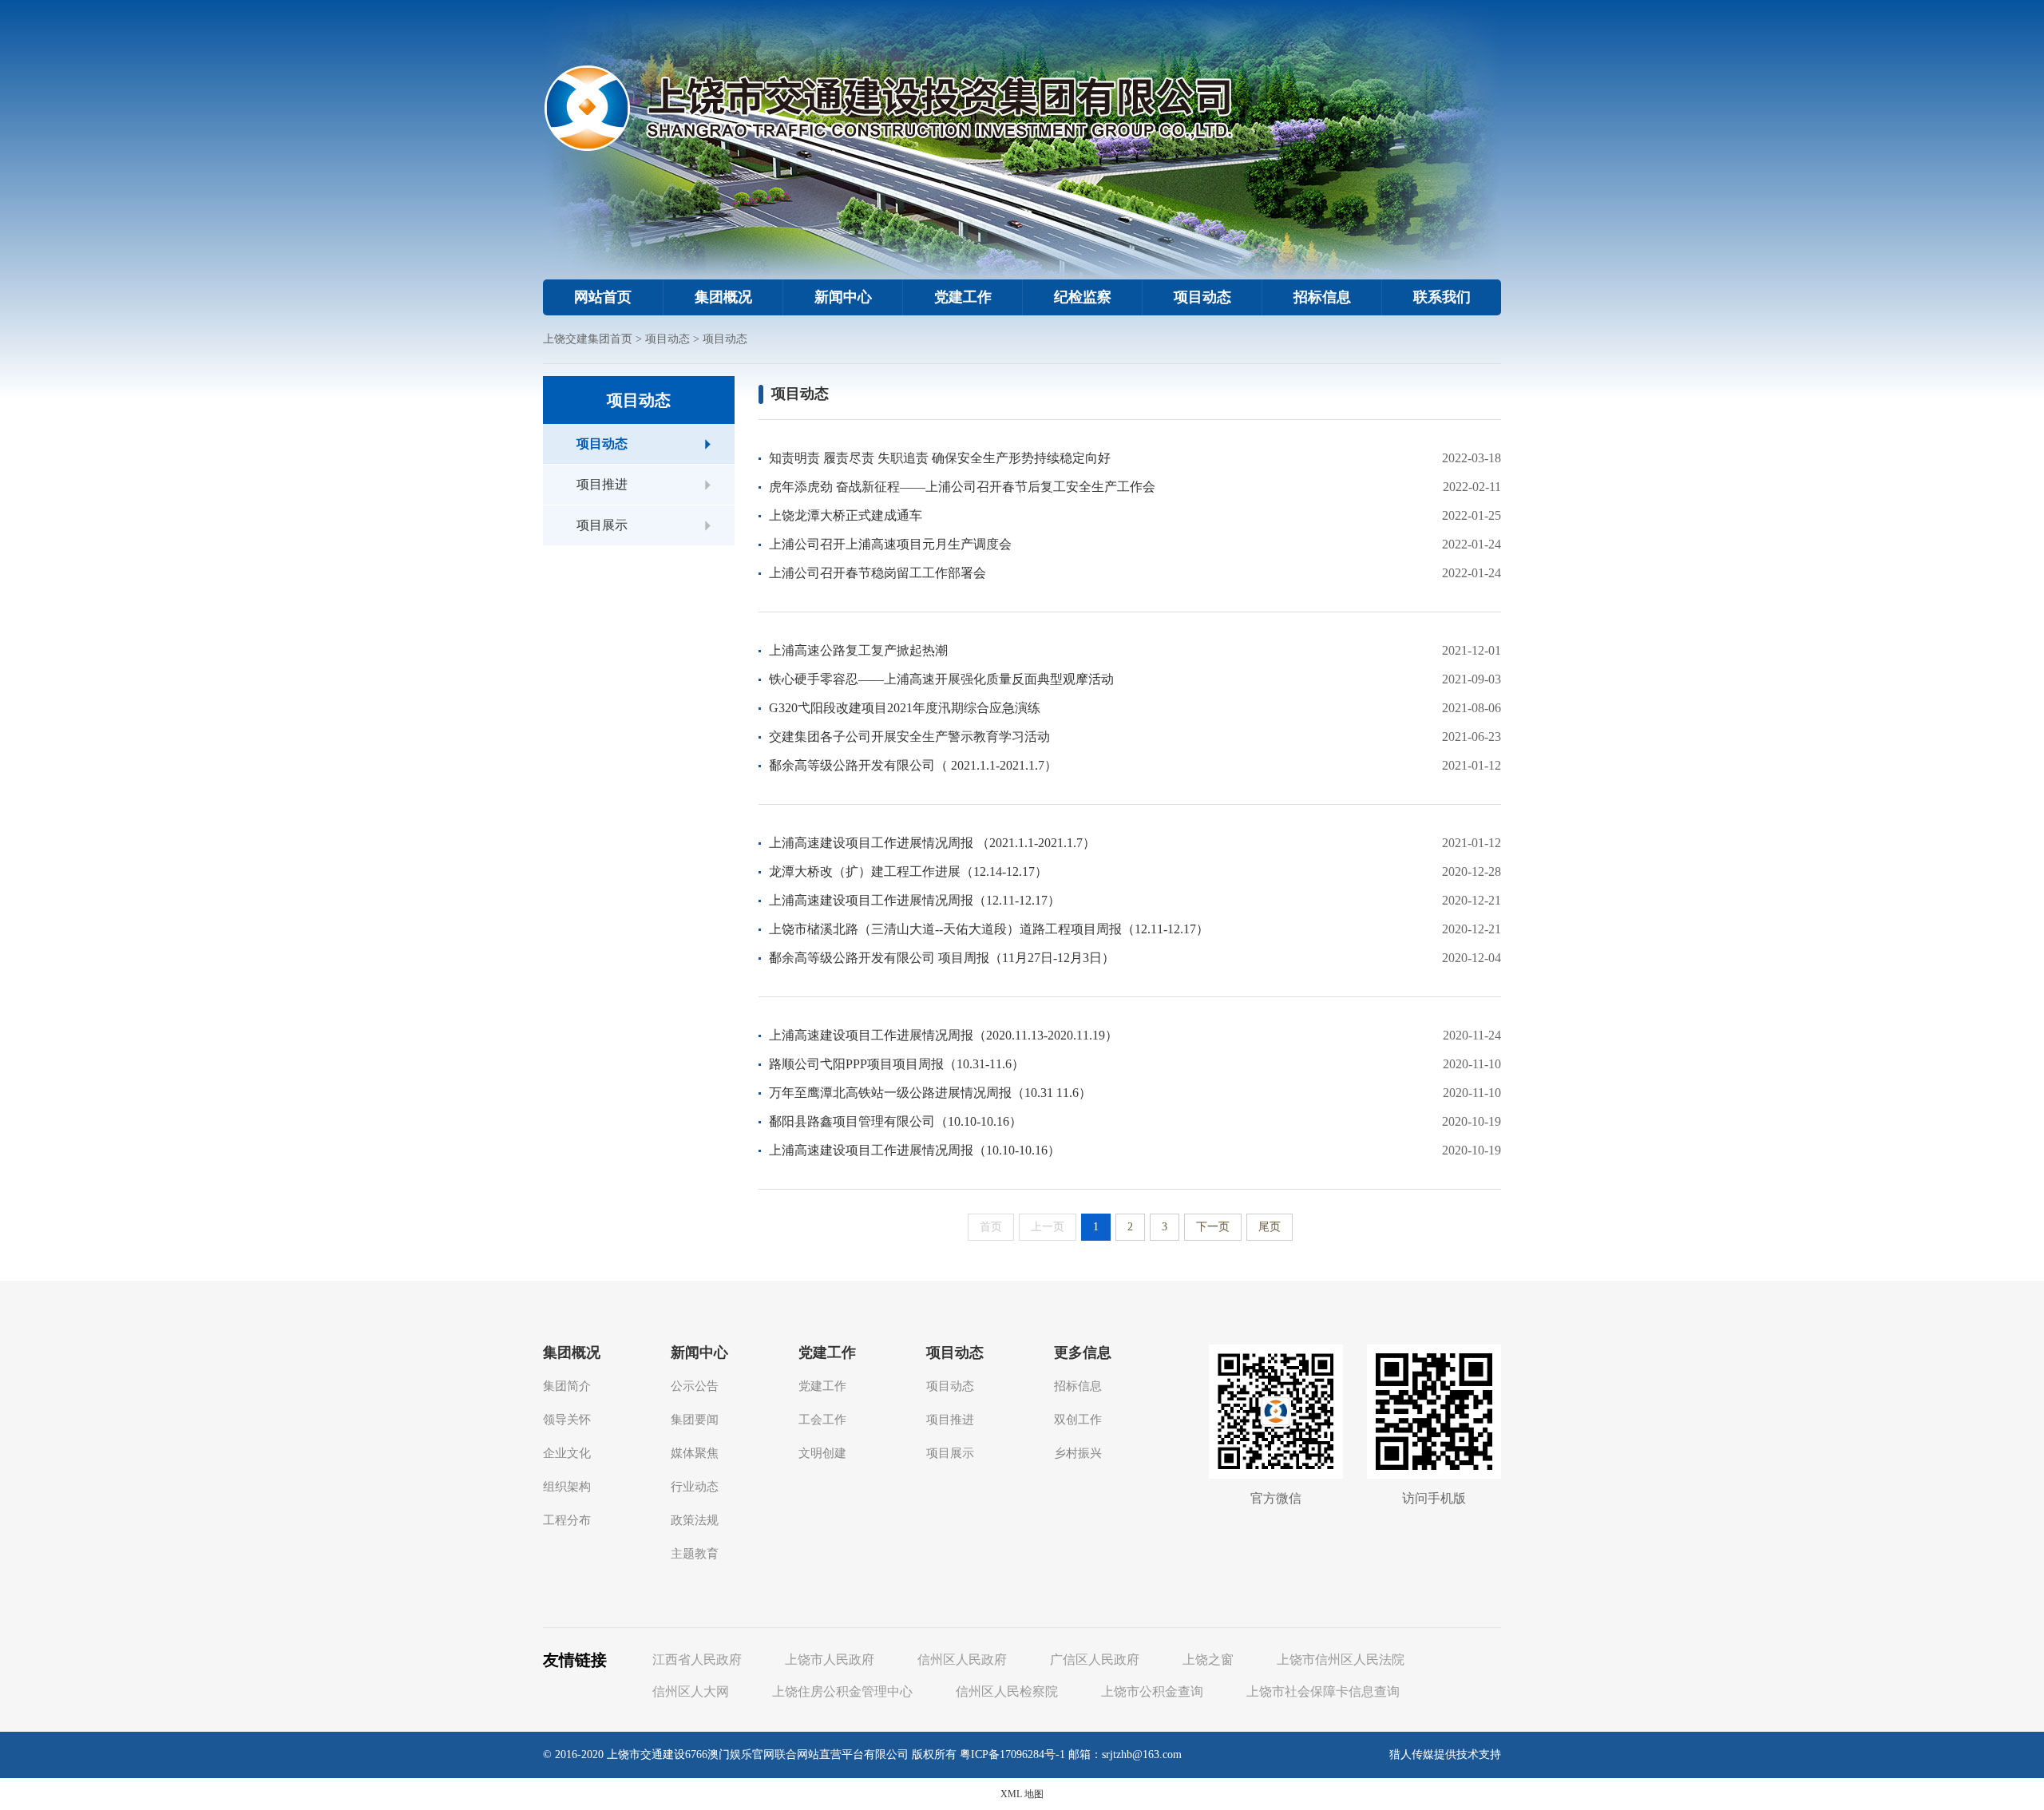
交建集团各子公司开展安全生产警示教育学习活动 (909, 737)
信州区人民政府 (962, 1659)
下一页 (1213, 1227)
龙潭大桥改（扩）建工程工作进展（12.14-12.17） (908, 871)
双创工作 (1078, 1420)
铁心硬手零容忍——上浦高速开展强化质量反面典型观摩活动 (941, 679)
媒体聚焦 (695, 1453)
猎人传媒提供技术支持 (1445, 1755)
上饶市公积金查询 (1152, 1691)
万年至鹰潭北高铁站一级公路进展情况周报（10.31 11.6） (930, 1093)
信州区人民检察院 (1007, 1691)
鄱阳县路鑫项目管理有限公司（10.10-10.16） (895, 1121)
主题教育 (695, 1554)
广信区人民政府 (1095, 1659)
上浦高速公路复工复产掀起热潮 (858, 650)
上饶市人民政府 (830, 1659)
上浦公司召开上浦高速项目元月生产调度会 (890, 544)
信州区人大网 (691, 1691)
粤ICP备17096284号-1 (1012, 1755)
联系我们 (1442, 297)
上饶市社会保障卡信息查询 (1323, 1691)
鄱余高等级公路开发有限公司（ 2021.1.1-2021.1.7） (913, 765)
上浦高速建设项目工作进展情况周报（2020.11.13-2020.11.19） (943, 1035)
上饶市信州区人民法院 (1341, 1659)
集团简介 (567, 1386)
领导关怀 (567, 1420)
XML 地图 (1022, 1794)
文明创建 (822, 1453)
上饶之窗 (1208, 1659)
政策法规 (695, 1520)
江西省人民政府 (697, 1659)
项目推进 (602, 484)
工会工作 (822, 1420)
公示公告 (695, 1386)
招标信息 (1322, 297)
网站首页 (603, 297)
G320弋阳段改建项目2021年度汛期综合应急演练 (905, 708)
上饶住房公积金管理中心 (842, 1691)
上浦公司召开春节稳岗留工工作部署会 (877, 573)
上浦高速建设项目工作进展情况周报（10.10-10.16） (915, 1150)
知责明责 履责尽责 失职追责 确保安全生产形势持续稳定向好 (940, 458)
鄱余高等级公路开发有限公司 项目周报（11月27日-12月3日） (942, 958)
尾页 (1270, 1227)
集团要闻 (695, 1420)
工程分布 (567, 1520)
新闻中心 (843, 297)
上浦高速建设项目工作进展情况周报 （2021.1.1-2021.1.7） (932, 843)
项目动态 (1202, 297)
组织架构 (567, 1487)
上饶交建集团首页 (588, 339)
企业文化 (567, 1453)
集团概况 (723, 297)
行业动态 (695, 1487)
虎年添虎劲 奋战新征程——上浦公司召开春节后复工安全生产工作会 (962, 487)
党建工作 (963, 297)
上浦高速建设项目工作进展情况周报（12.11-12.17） (915, 900)
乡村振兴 (1078, 1453)
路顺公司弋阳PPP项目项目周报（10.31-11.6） (897, 1064)
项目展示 (602, 525)
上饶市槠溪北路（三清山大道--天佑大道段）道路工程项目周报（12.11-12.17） (989, 929)
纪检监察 (1083, 297)
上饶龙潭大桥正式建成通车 (846, 515)
